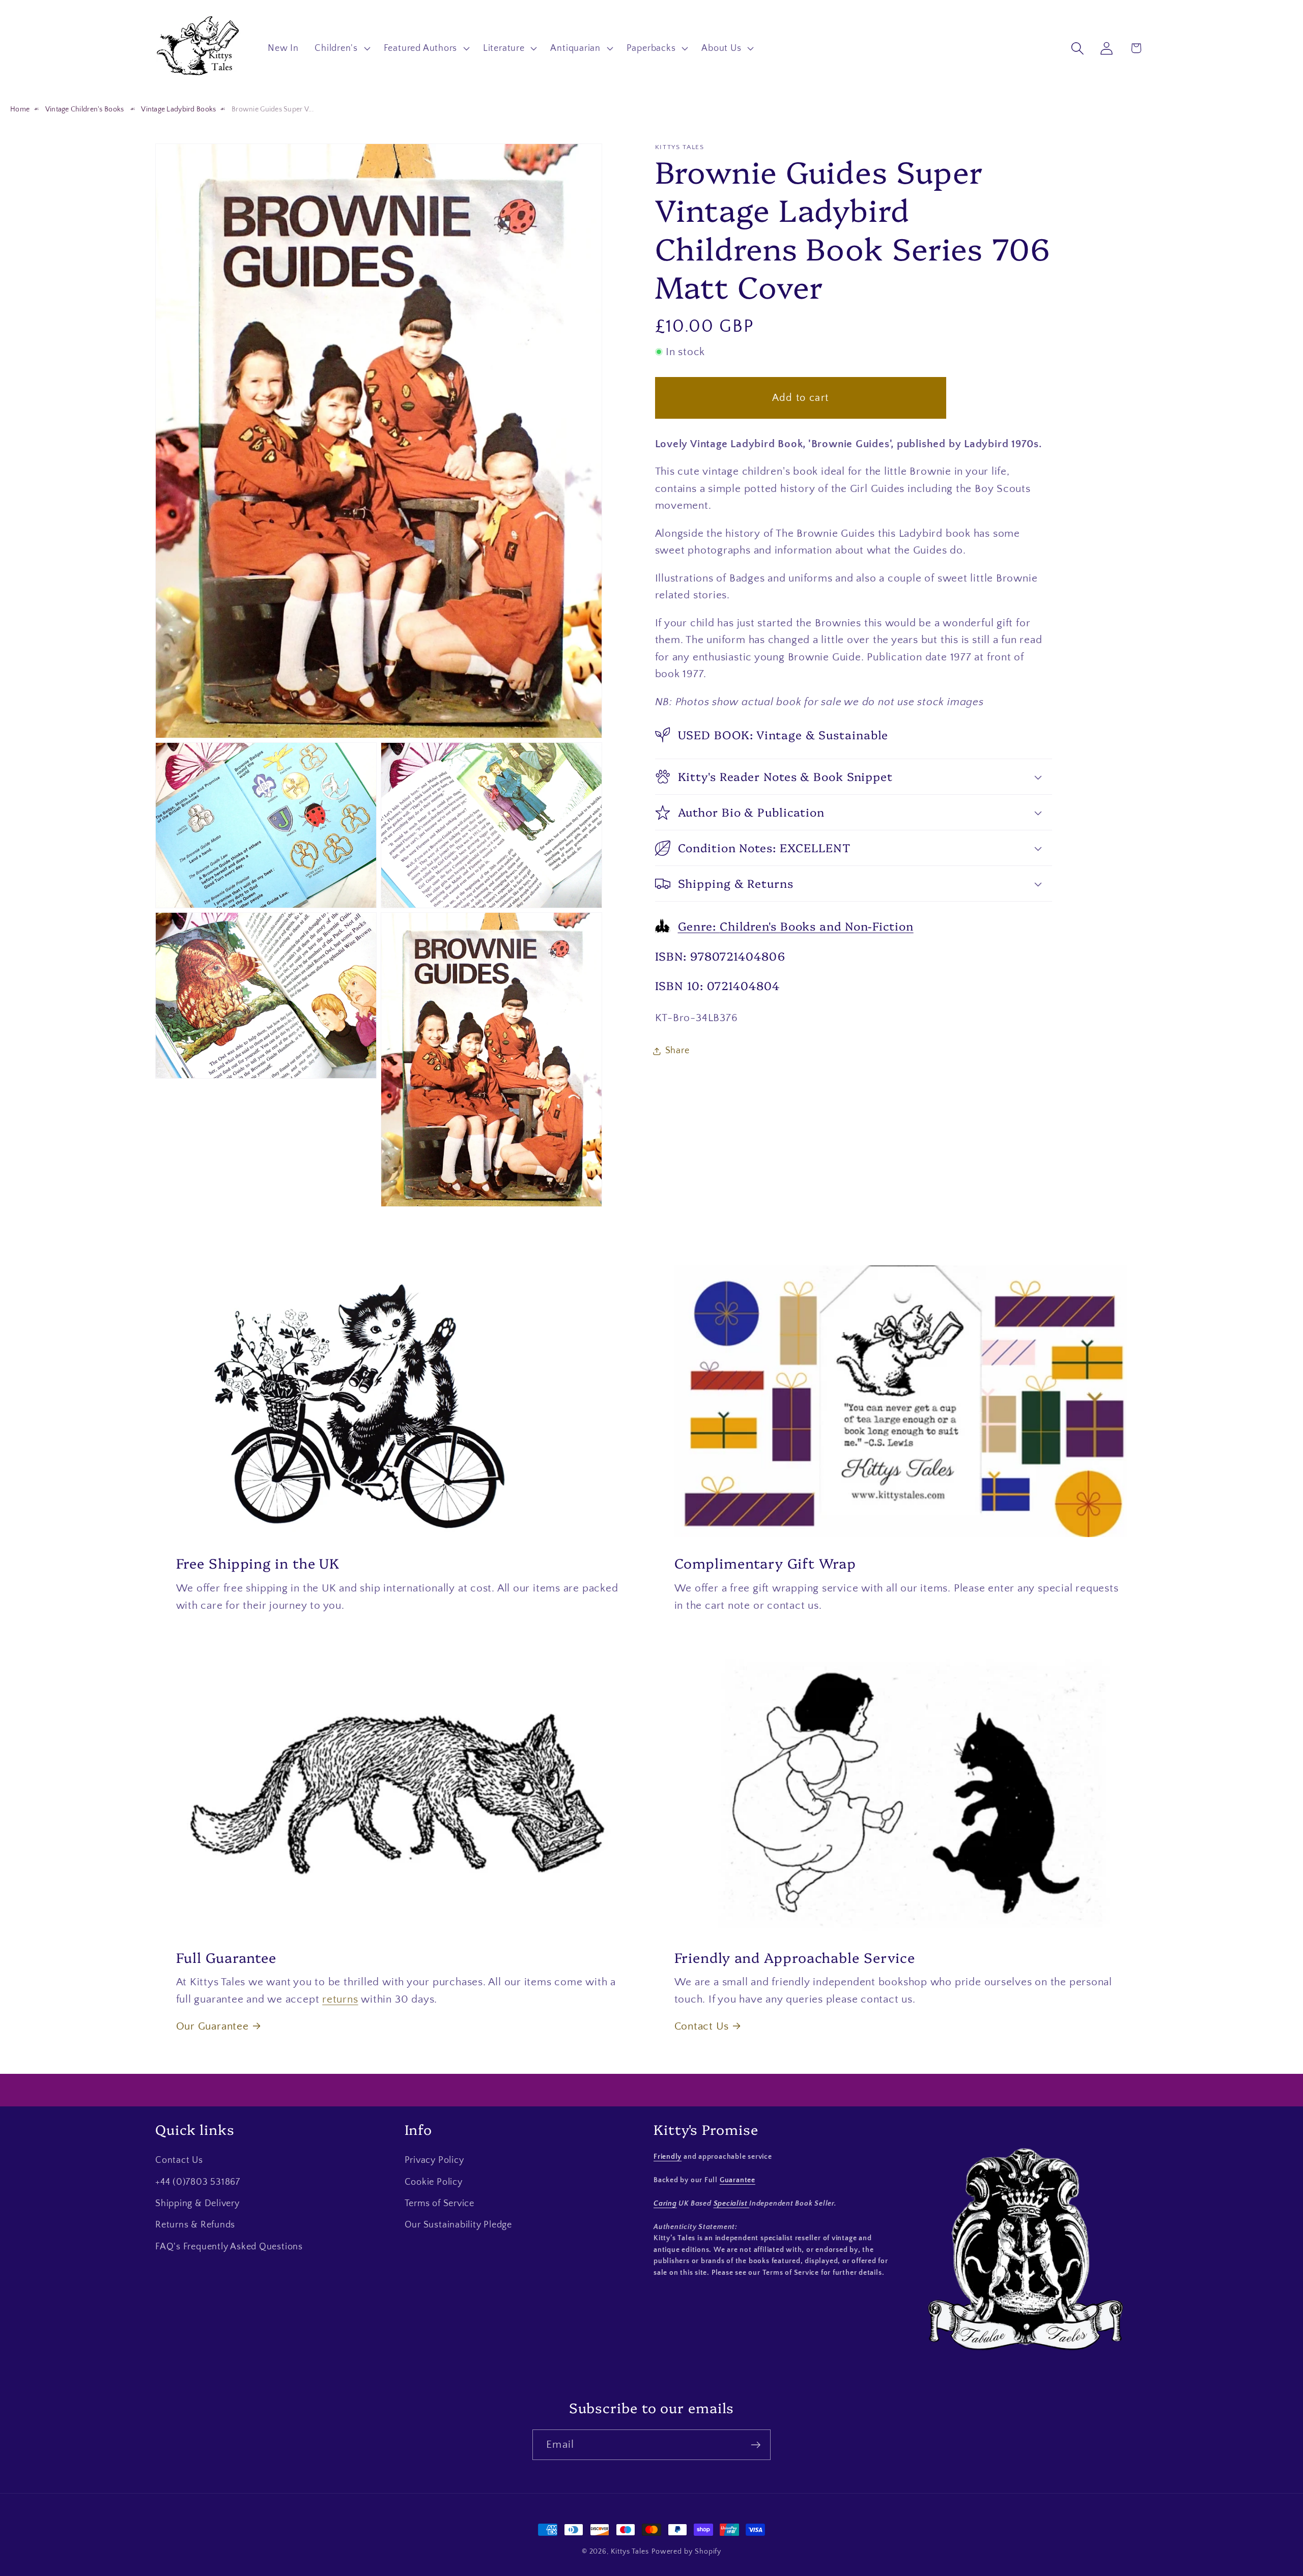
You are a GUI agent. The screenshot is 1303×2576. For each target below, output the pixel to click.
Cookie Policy (434, 2182)
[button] (342, 48)
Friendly (668, 2157)
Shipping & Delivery (197, 2204)
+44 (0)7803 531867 (198, 2182)
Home (20, 109)
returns (340, 1999)
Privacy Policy (434, 2160)
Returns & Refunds (195, 2225)
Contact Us (702, 2026)
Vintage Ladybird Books (178, 109)
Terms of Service (440, 2204)
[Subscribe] (756, 2445)
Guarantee (738, 2180)
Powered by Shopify (686, 2552)
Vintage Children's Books (86, 109)
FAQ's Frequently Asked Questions (229, 2247)
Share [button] (677, 1051)
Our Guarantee (213, 2026)
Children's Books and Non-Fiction (796, 926)
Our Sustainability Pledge (459, 2225)
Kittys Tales (630, 2552)
